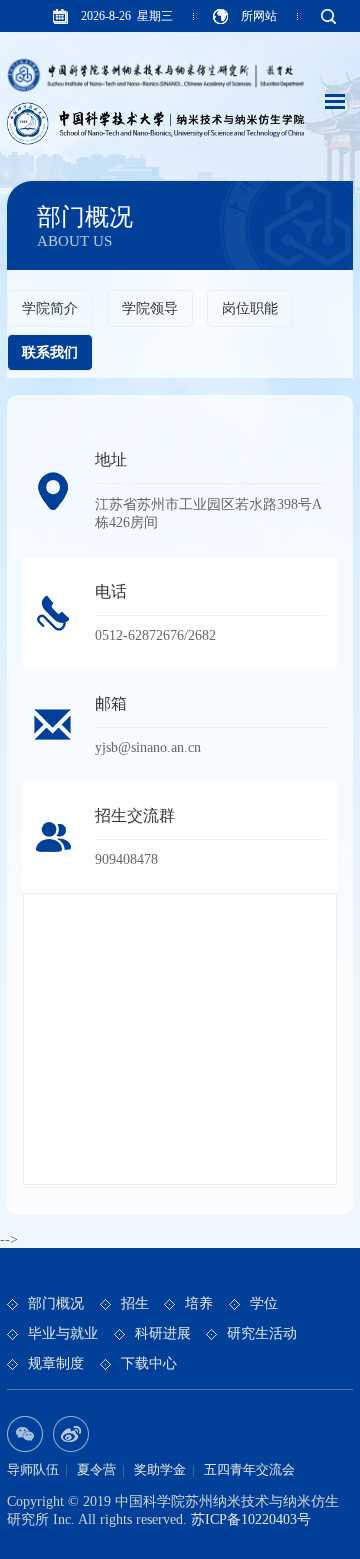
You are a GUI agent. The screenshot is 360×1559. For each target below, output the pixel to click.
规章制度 (56, 1363)
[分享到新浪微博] (71, 1434)
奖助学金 (160, 1469)
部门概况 (56, 1303)
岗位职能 (250, 308)
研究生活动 (262, 1333)
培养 (199, 1303)
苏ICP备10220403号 (251, 1519)
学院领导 (150, 308)
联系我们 (50, 352)
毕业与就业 (63, 1333)
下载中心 (149, 1363)
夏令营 (96, 1469)
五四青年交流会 (249, 1469)
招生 (135, 1303)
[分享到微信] (25, 1434)
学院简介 (50, 308)
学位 (264, 1303)
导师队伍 (33, 1469)
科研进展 (163, 1333)
